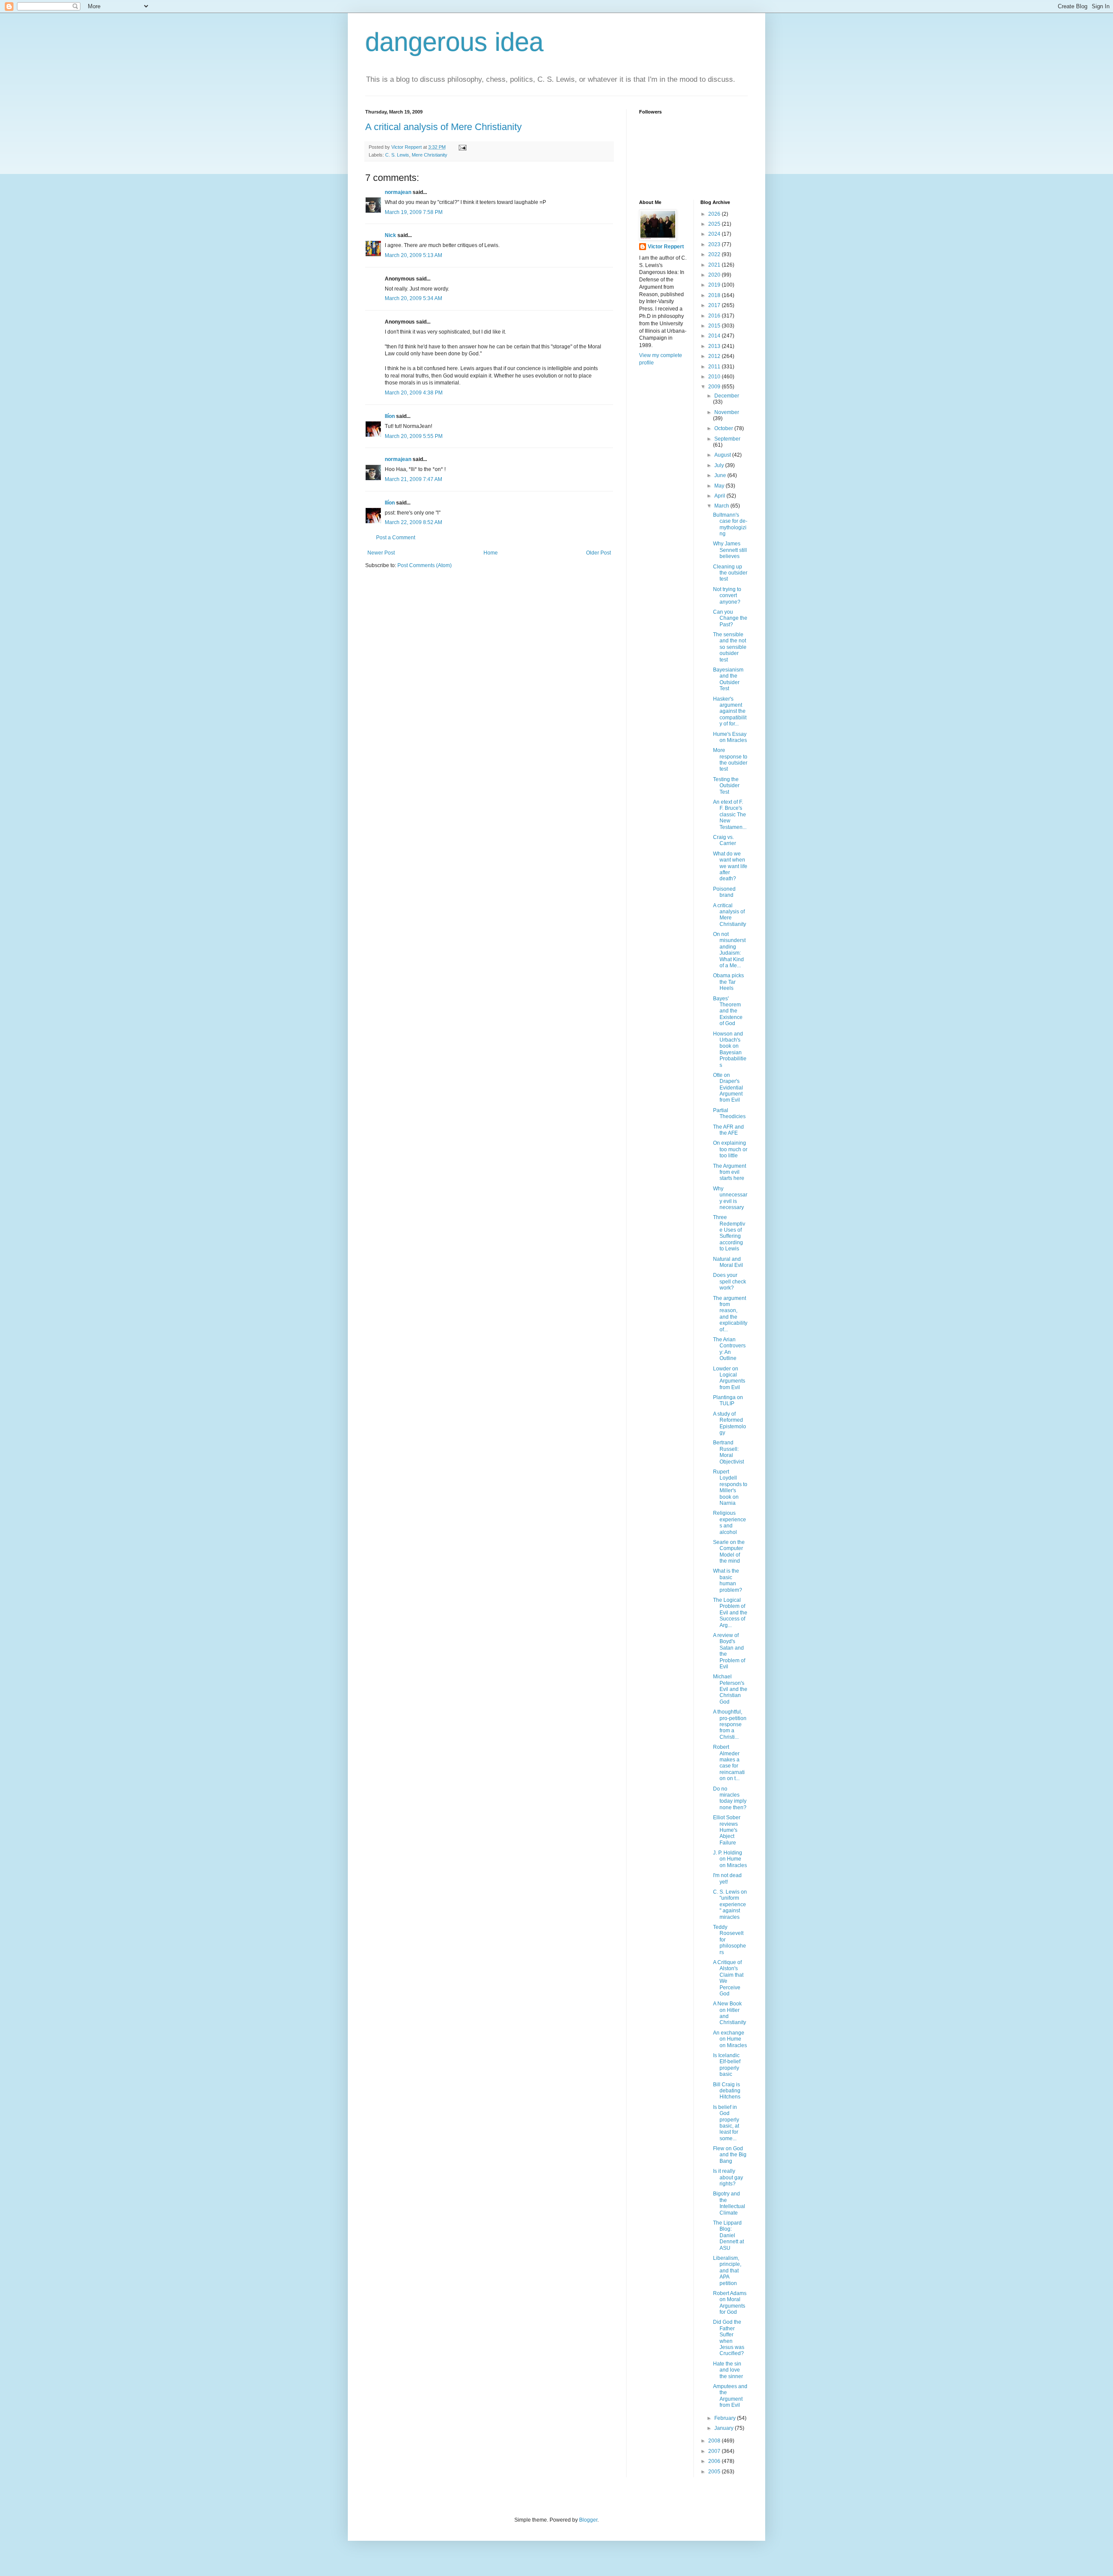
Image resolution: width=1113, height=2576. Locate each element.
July (720, 465)
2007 (715, 2451)
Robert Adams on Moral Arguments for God (730, 2303)
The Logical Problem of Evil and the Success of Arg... (730, 1613)
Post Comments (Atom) (425, 565)
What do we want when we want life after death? (730, 866)
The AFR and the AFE (728, 1130)
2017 (715, 305)
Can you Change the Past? (730, 618)
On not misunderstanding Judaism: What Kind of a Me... (729, 950)
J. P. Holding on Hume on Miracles (730, 1859)
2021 (715, 265)
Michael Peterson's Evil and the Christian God (730, 1689)
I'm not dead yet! (727, 1878)
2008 (715, 2441)
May (720, 486)
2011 (715, 367)
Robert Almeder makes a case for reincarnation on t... (729, 1763)
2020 (715, 275)
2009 (715, 387)
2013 (715, 346)
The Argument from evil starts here (730, 1172)
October (724, 428)
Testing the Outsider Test (726, 786)
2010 (715, 377)
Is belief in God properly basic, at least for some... (726, 2123)
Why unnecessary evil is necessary (730, 1198)
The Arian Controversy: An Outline (729, 1349)
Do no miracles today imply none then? (730, 1798)
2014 (715, 336)
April (720, 496)
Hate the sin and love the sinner (728, 2370)
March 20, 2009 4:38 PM (414, 393)
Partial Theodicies (729, 1113)
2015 (715, 326)
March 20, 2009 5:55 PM (414, 436)
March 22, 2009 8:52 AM (413, 522)
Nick (390, 235)
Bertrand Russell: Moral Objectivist (728, 1452)
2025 (715, 224)
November (727, 412)
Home (491, 553)
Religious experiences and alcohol (730, 1522)
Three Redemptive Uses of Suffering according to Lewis (729, 1233)
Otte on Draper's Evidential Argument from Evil (728, 1088)
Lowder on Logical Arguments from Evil (729, 1378)
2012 (715, 356)
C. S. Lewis (397, 155)
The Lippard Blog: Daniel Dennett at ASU (728, 2235)
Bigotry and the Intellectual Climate (729, 2203)
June (721, 475)
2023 (715, 244)
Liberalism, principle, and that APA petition (727, 2271)
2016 (715, 316)
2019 (715, 285)
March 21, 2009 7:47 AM (413, 479)
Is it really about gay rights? (728, 2177)
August (723, 455)
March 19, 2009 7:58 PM (414, 212)
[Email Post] (462, 147)
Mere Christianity (430, 155)
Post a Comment (396, 538)
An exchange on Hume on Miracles (730, 2039)
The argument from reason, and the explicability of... (730, 1314)
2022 (715, 254)
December (727, 396)
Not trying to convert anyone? (727, 596)
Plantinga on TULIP (728, 1400)
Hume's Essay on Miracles (730, 737)
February (726, 2418)
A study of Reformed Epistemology (730, 1423)
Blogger (588, 2520)
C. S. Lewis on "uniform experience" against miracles (730, 1904)
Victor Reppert (666, 247)
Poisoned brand (724, 892)
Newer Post (381, 553)
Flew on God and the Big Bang (730, 2155)
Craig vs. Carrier (725, 840)
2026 (715, 214)
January (725, 2428)
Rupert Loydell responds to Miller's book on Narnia (730, 1487)
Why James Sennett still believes (730, 550)
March (722, 506)
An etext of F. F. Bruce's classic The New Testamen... (730, 815)
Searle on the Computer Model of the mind (729, 1552)
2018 (715, 295)
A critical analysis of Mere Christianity (443, 127)
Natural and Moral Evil (728, 1262)
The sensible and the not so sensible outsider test (730, 647)
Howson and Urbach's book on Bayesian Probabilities (730, 1049)
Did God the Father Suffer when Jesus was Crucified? (729, 2338)
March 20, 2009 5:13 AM (413, 255)
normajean (398, 192)
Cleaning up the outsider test (730, 573)
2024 (715, 234)
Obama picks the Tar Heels (728, 982)
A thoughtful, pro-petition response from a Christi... (730, 1724)
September (727, 439)
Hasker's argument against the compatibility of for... (730, 712)
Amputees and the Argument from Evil (730, 2396)
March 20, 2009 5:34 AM (413, 298)
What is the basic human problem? (728, 1580)
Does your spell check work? (730, 1281)
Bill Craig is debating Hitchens (727, 2091)
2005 (715, 2472)
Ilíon (390, 416)
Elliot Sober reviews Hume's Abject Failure (727, 1830)
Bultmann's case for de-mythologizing (730, 524)
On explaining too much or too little (730, 1149)
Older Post (598, 553)
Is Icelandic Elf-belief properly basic (727, 2065)
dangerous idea (454, 42)
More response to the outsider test (730, 760)
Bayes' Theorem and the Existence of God (728, 1011)
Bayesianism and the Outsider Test (728, 679)
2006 (715, 2461)
